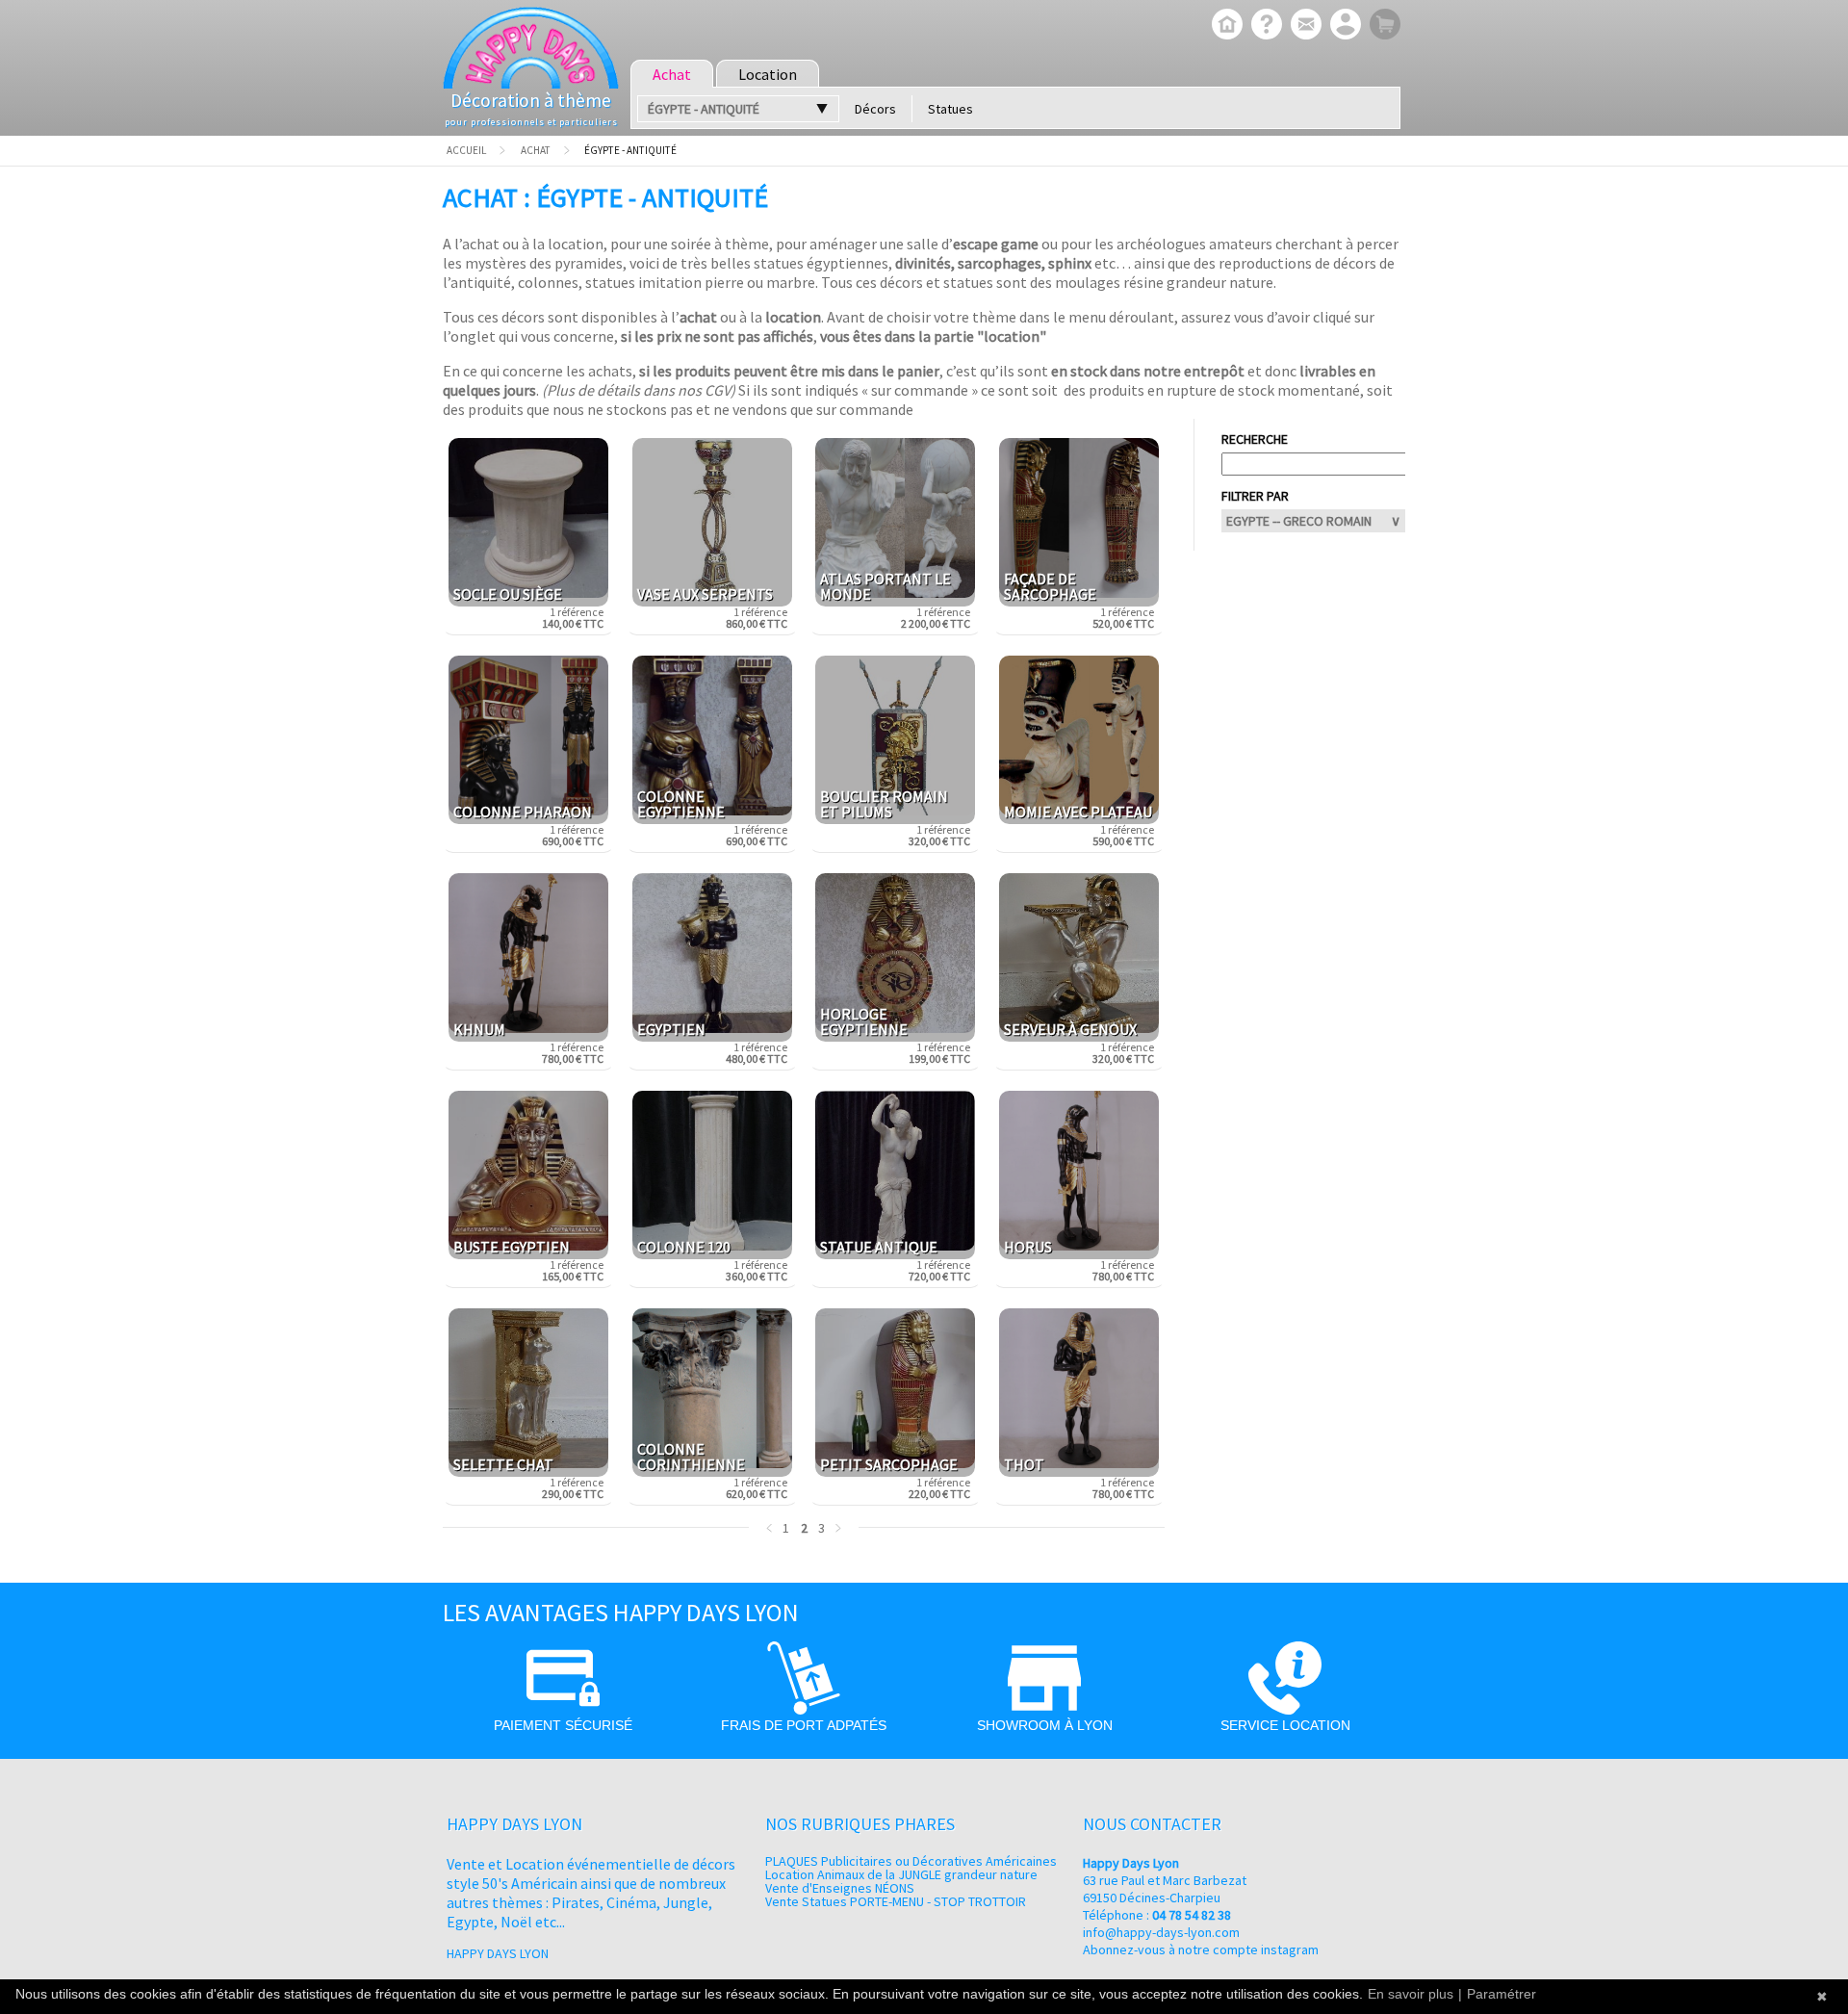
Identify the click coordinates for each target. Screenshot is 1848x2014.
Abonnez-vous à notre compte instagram (1201, 1949)
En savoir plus (1411, 1994)
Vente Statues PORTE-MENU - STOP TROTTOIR (896, 1901)
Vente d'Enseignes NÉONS (840, 1888)
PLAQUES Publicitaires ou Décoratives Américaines (911, 1861)
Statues (950, 109)
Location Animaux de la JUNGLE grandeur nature (901, 1874)
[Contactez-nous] (1304, 26)
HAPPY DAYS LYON (498, 1953)
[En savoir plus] (1264, 26)
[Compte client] (1343, 26)
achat (698, 317)
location (793, 317)
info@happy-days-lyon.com (1161, 1932)
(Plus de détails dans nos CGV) (639, 390)
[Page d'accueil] (1225, 26)
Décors (875, 109)
